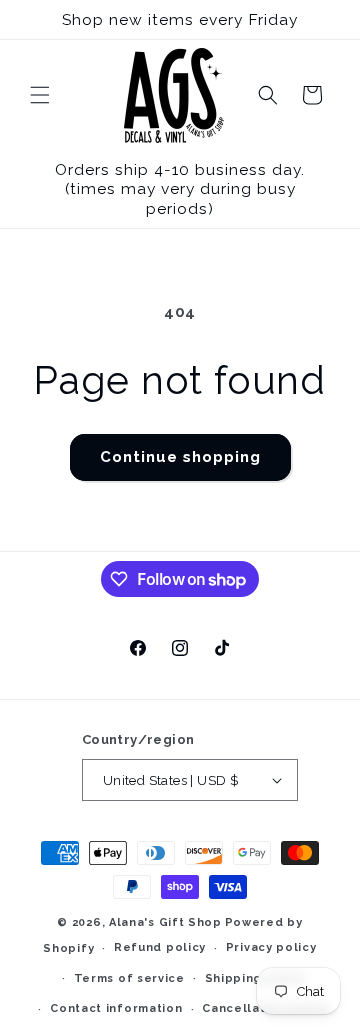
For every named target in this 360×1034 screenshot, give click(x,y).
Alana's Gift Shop (165, 922)
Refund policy (160, 947)
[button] (40, 95)
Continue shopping (180, 457)
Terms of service (129, 978)
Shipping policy (256, 978)
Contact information (116, 1008)
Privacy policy (271, 947)
